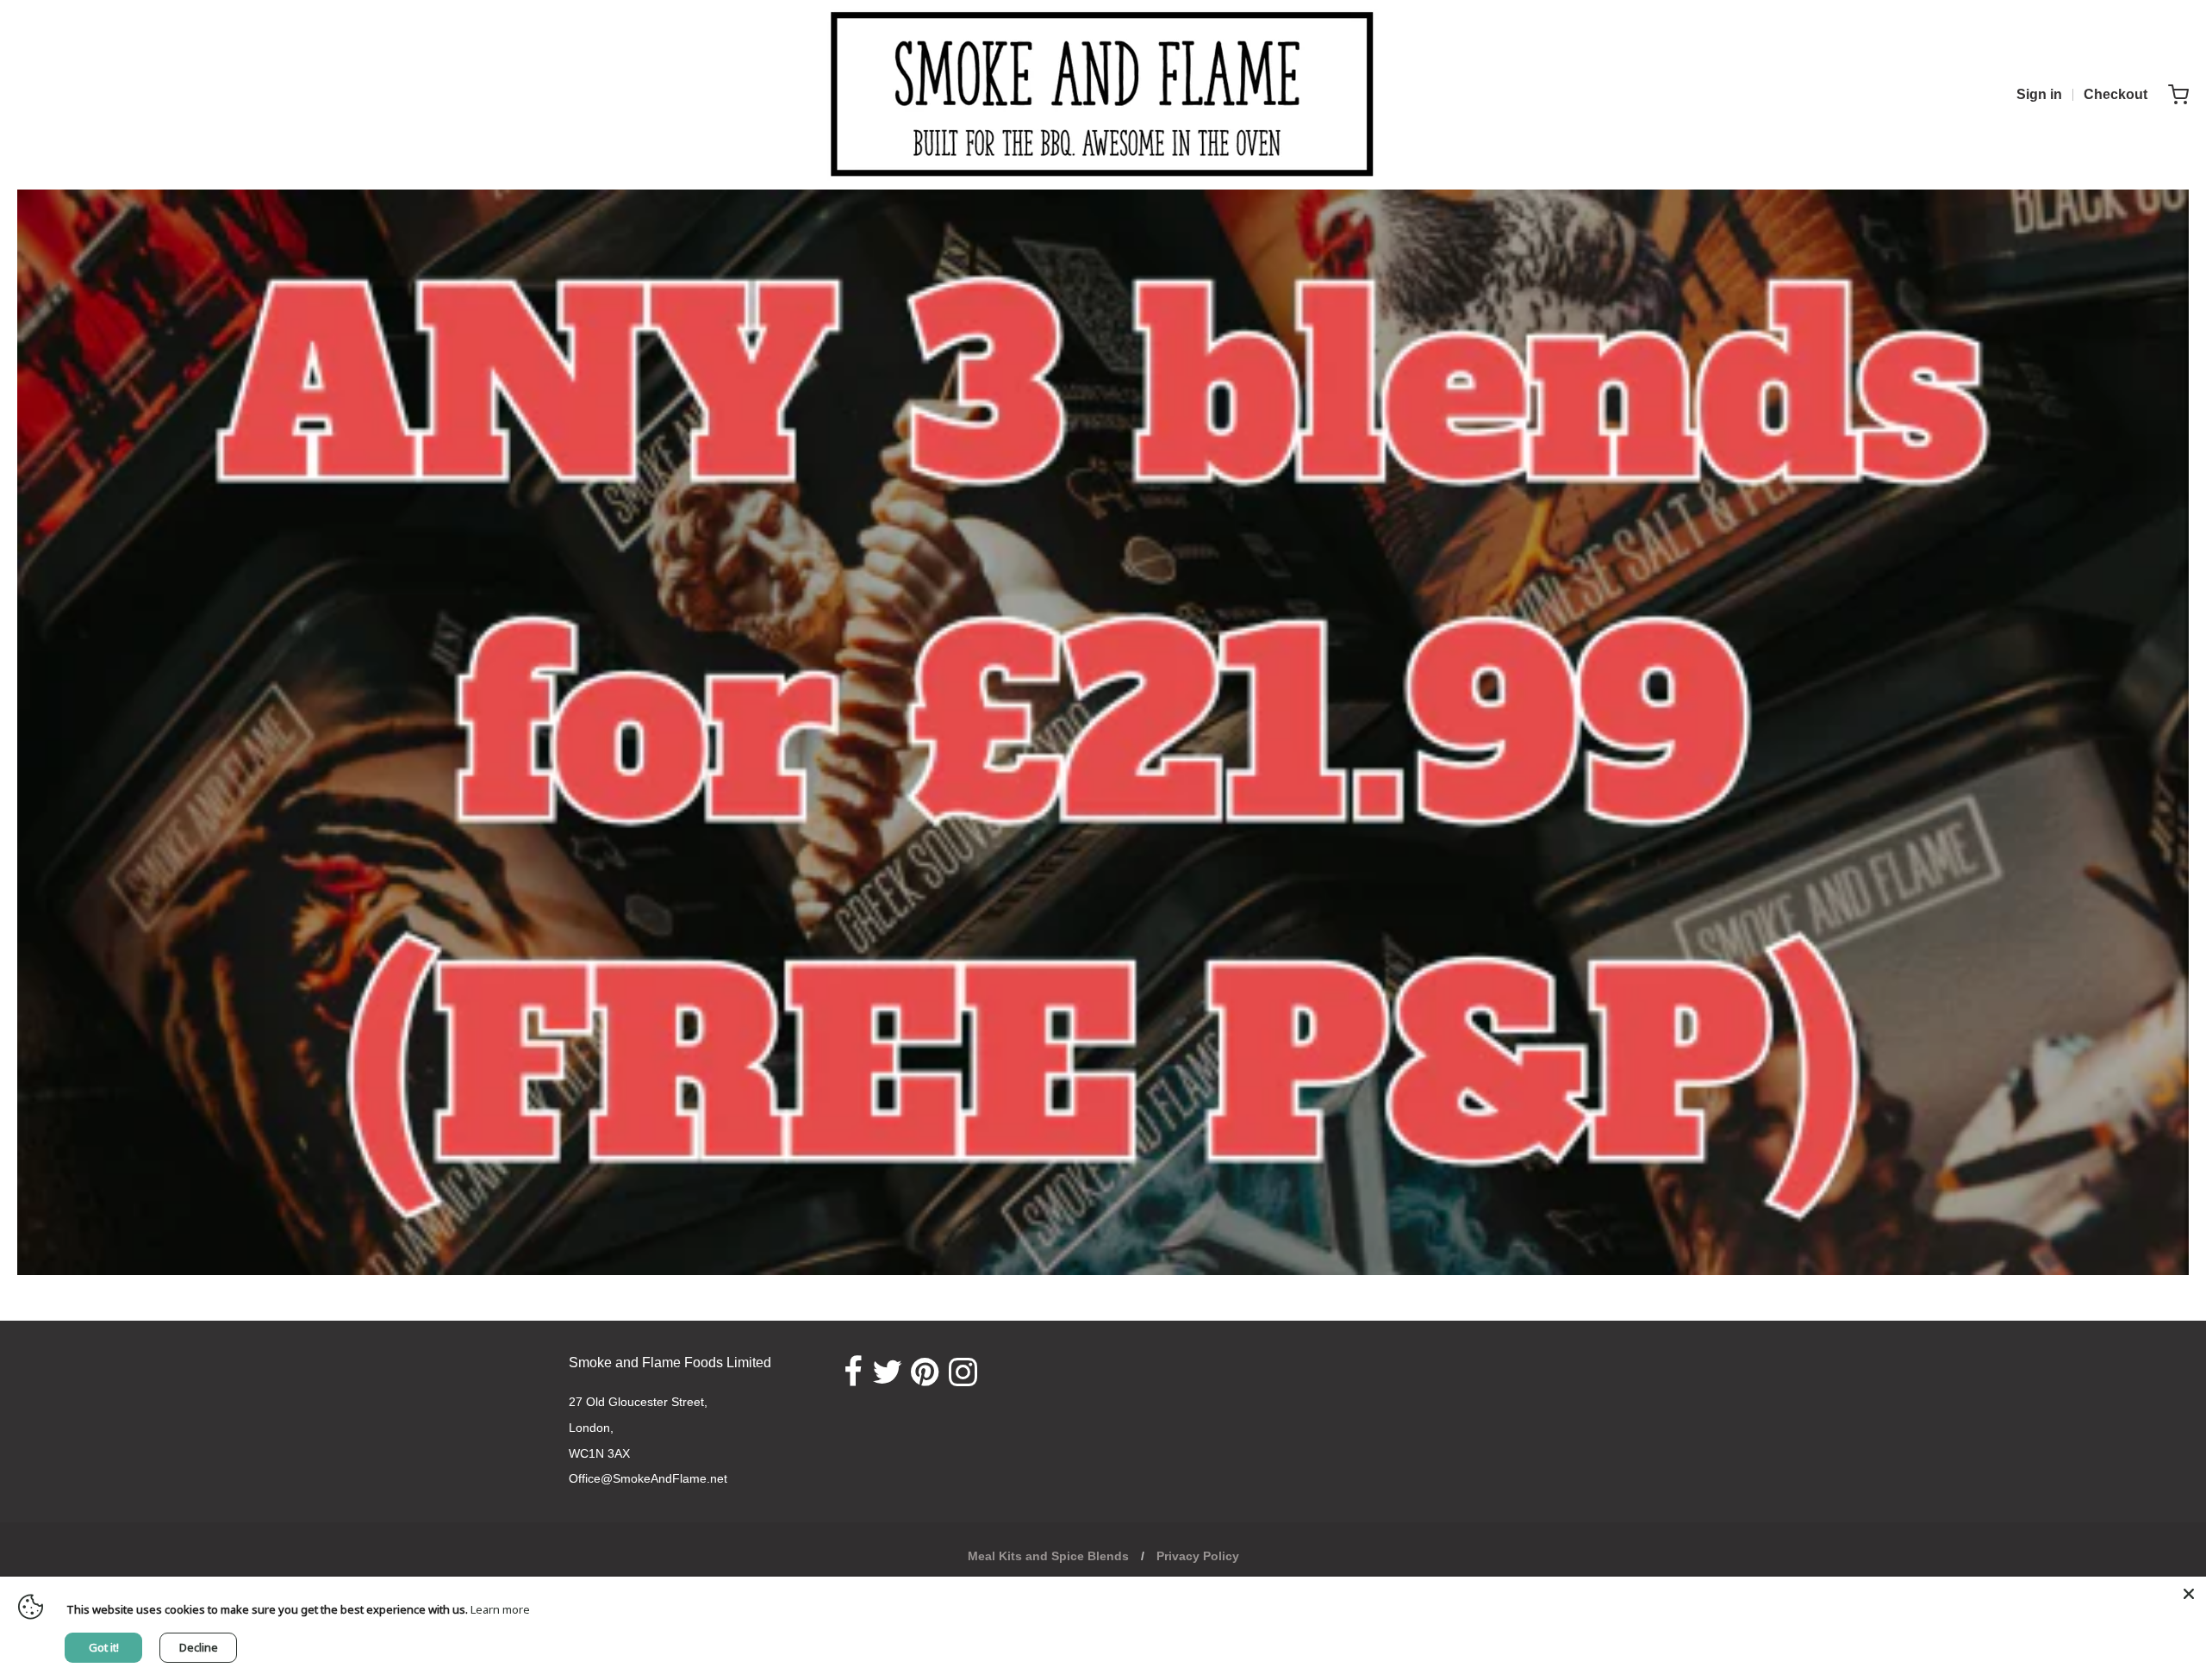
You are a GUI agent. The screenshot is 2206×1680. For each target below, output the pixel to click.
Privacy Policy (1198, 1556)
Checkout (2116, 94)
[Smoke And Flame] (1103, 95)
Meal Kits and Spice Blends (1048, 1556)
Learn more (500, 1609)
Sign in (2039, 94)
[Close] (2189, 1594)
